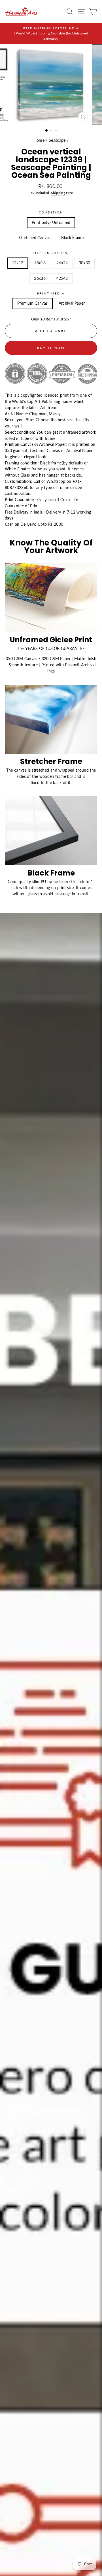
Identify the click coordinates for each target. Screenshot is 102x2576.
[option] (51, 34)
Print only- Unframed (51, 222)
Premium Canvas (33, 303)
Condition (51, 212)
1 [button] (47, 131)
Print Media (51, 293)
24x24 (62, 263)
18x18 (40, 263)
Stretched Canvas (34, 238)
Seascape (57, 140)
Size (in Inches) (51, 253)
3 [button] (56, 131)
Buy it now (51, 348)
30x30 (85, 263)
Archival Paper (72, 303)
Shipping (58, 193)
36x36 (40, 278)
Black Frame (72, 238)
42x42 (62, 278)
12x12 (18, 263)
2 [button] (52, 131)
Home (39, 140)
